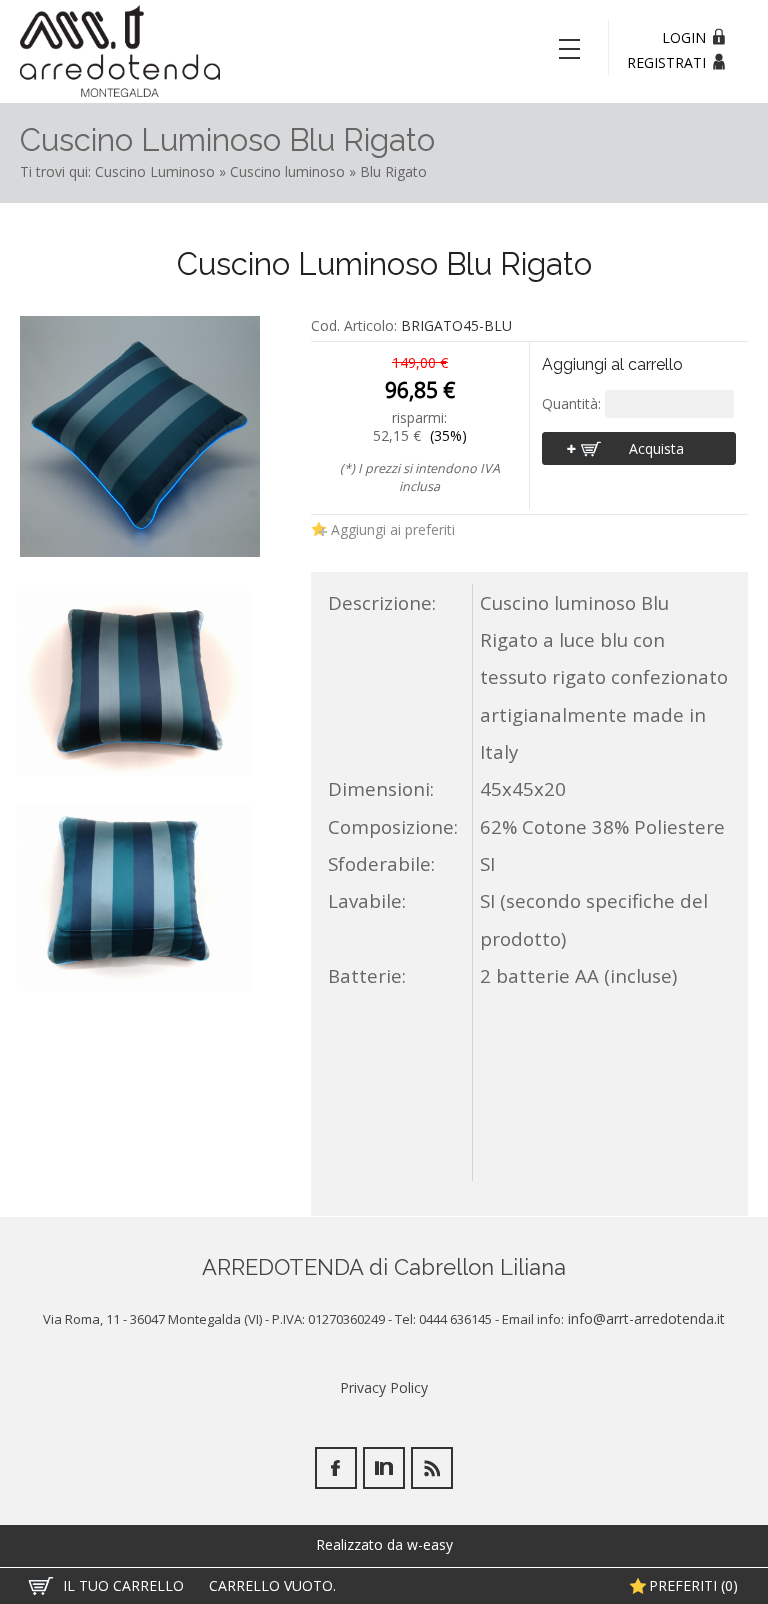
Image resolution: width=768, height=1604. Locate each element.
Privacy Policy (384, 1387)
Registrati (666, 62)
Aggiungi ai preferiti (393, 529)
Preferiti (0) (693, 1585)
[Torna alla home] (120, 50)
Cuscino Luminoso (155, 171)
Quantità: (573, 403)
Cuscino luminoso (287, 171)
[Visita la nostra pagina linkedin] (384, 1468)
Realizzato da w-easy (384, 1544)
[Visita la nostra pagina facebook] (336, 1468)
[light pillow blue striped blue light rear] (134, 898)
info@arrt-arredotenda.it (644, 1318)
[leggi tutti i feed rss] (432, 1468)
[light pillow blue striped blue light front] (134, 683)
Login (684, 37)
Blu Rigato (393, 171)
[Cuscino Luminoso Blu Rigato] (140, 438)
